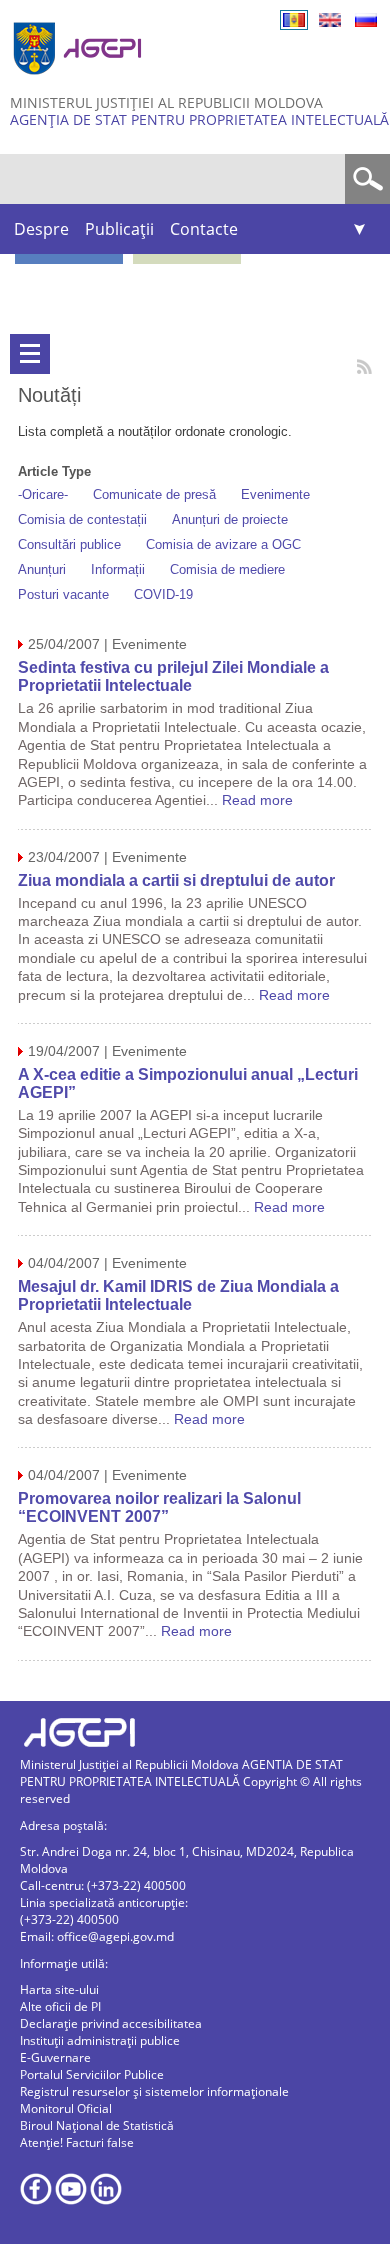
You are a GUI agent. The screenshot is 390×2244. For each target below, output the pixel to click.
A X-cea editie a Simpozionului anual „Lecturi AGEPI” (188, 1083)
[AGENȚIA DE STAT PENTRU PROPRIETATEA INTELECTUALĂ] (80, 82)
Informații (118, 569)
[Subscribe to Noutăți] (364, 366)
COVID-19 (163, 594)
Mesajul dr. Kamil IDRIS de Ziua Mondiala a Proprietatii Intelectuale (178, 1295)
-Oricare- (43, 494)
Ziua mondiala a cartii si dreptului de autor (176, 880)
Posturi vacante (63, 594)
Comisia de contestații (82, 519)
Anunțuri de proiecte (230, 519)
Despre (41, 229)
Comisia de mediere (227, 569)
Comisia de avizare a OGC (223, 544)
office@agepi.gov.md (115, 1936)
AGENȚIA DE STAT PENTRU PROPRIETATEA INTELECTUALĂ (199, 119)
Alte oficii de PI (60, 2006)
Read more (257, 800)
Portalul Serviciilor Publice (92, 2074)
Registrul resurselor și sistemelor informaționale (154, 2091)
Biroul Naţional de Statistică (97, 2125)
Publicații (119, 229)
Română (294, 20)
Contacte (204, 229)
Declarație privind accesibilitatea (111, 2023)
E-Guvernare (55, 2057)
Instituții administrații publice (100, 2040)
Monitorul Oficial (66, 2108)
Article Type (54, 471)
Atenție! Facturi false (77, 2142)
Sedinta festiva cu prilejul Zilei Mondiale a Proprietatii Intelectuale (173, 676)
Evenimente (275, 494)
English (330, 20)
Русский (366, 20)
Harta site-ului (59, 1989)
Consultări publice (69, 544)
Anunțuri (42, 569)
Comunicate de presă (154, 494)
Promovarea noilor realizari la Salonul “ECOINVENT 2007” (159, 1507)
